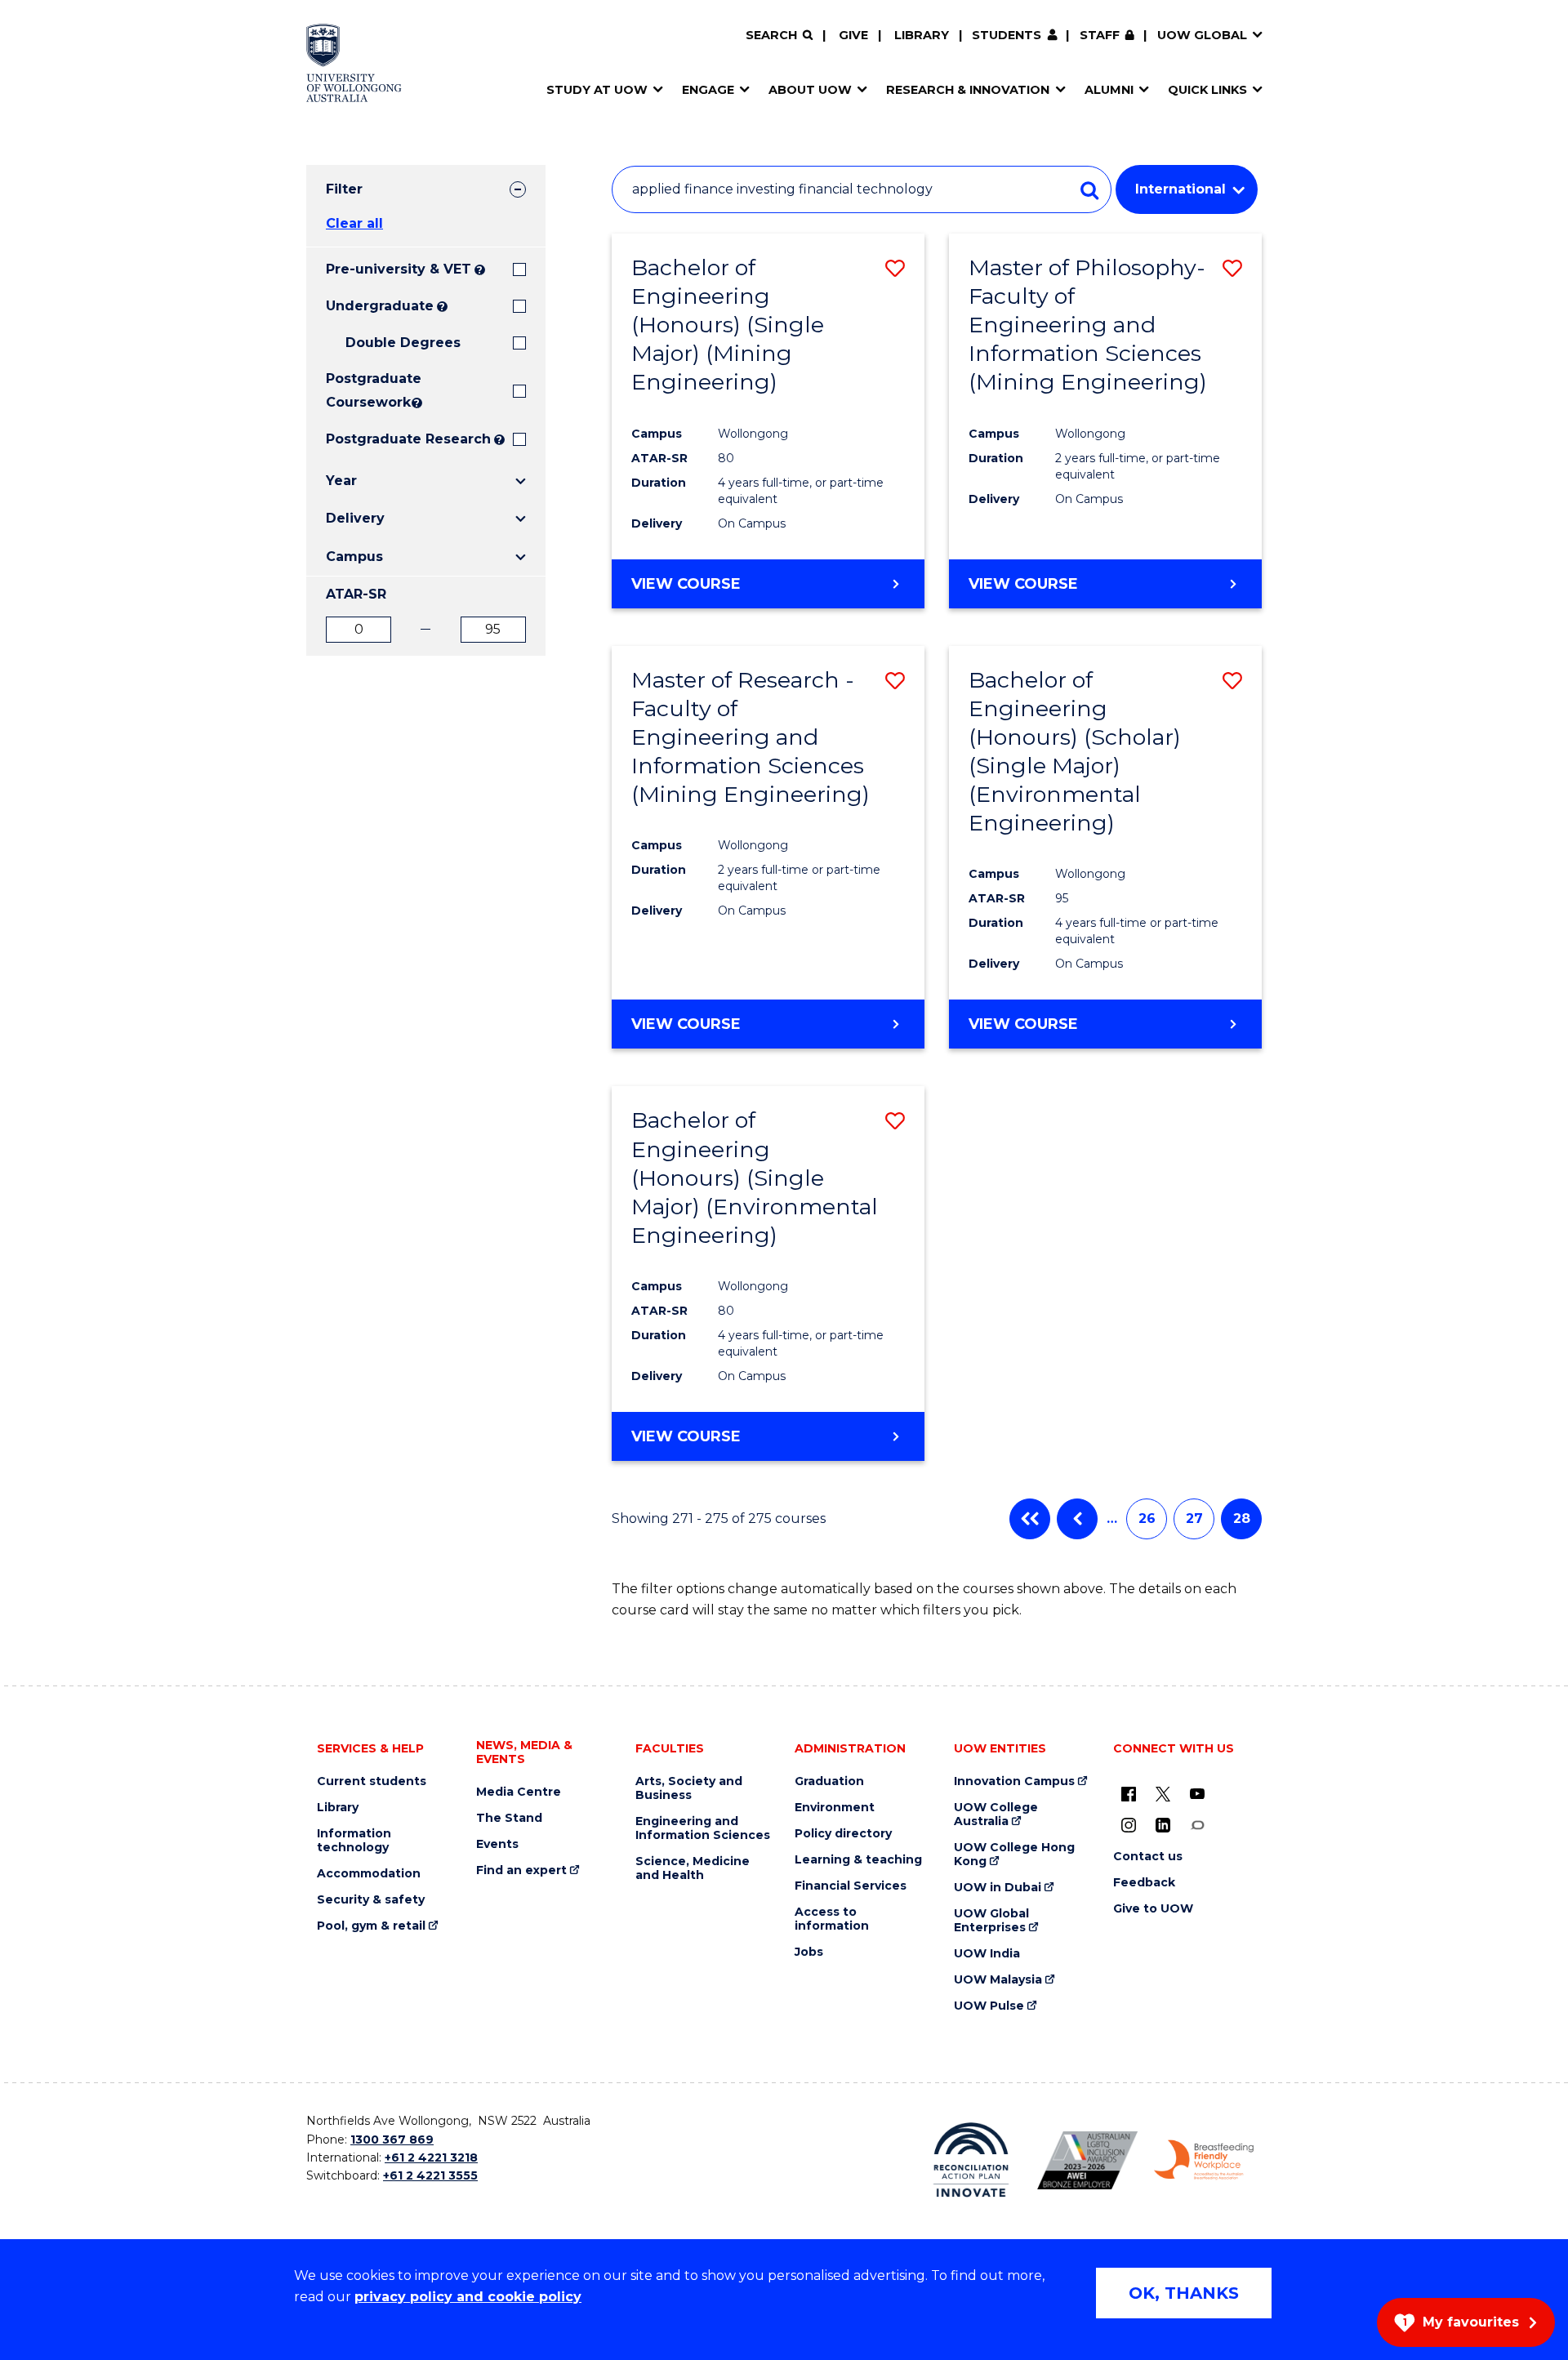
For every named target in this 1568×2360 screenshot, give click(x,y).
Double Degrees (403, 343)
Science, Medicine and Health (693, 1868)
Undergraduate (380, 306)
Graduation (829, 1781)
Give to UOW (1153, 1909)
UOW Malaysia (998, 1980)
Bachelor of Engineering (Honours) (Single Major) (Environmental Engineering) (755, 1177)
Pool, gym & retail (371, 1926)
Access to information (832, 1919)
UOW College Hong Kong (1014, 1855)
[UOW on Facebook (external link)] (1129, 1793)
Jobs (809, 1952)
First (1030, 1519)
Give (853, 35)
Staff (1100, 35)
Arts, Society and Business (689, 1788)
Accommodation (369, 1874)
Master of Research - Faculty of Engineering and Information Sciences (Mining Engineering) (751, 737)
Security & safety (371, 1900)
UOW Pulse (989, 2006)
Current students (372, 1781)
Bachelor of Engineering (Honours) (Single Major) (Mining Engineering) (728, 325)
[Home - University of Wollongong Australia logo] (354, 63)
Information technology (354, 1841)
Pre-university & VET (399, 269)
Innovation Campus (1014, 1781)
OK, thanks (1184, 2293)
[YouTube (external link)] (1197, 1793)
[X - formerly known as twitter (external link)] (1163, 1793)
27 (1194, 1518)
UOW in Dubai (998, 1888)
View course (686, 584)
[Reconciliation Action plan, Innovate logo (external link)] (971, 2160)
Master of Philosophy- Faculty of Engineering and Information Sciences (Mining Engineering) (1088, 325)
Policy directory (843, 1834)
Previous (1077, 1519)
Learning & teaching (858, 1860)
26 (1147, 1518)
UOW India (987, 1954)
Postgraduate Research (408, 439)
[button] (895, 268)
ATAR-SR (356, 594)
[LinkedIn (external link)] (1163, 1824)
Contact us (1148, 1857)
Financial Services (851, 1886)
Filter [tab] (344, 189)
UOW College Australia (996, 1815)
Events (497, 1844)
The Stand (509, 1818)
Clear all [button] (354, 223)
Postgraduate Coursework (367, 390)
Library (922, 35)
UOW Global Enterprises (991, 1921)
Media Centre (519, 1792)
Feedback (1144, 1883)
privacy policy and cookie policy (468, 2297)
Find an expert (521, 1870)
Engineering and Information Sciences (703, 1828)
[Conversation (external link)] (1197, 1824)
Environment (835, 1808)
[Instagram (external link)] (1129, 1824)
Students (1007, 35)
